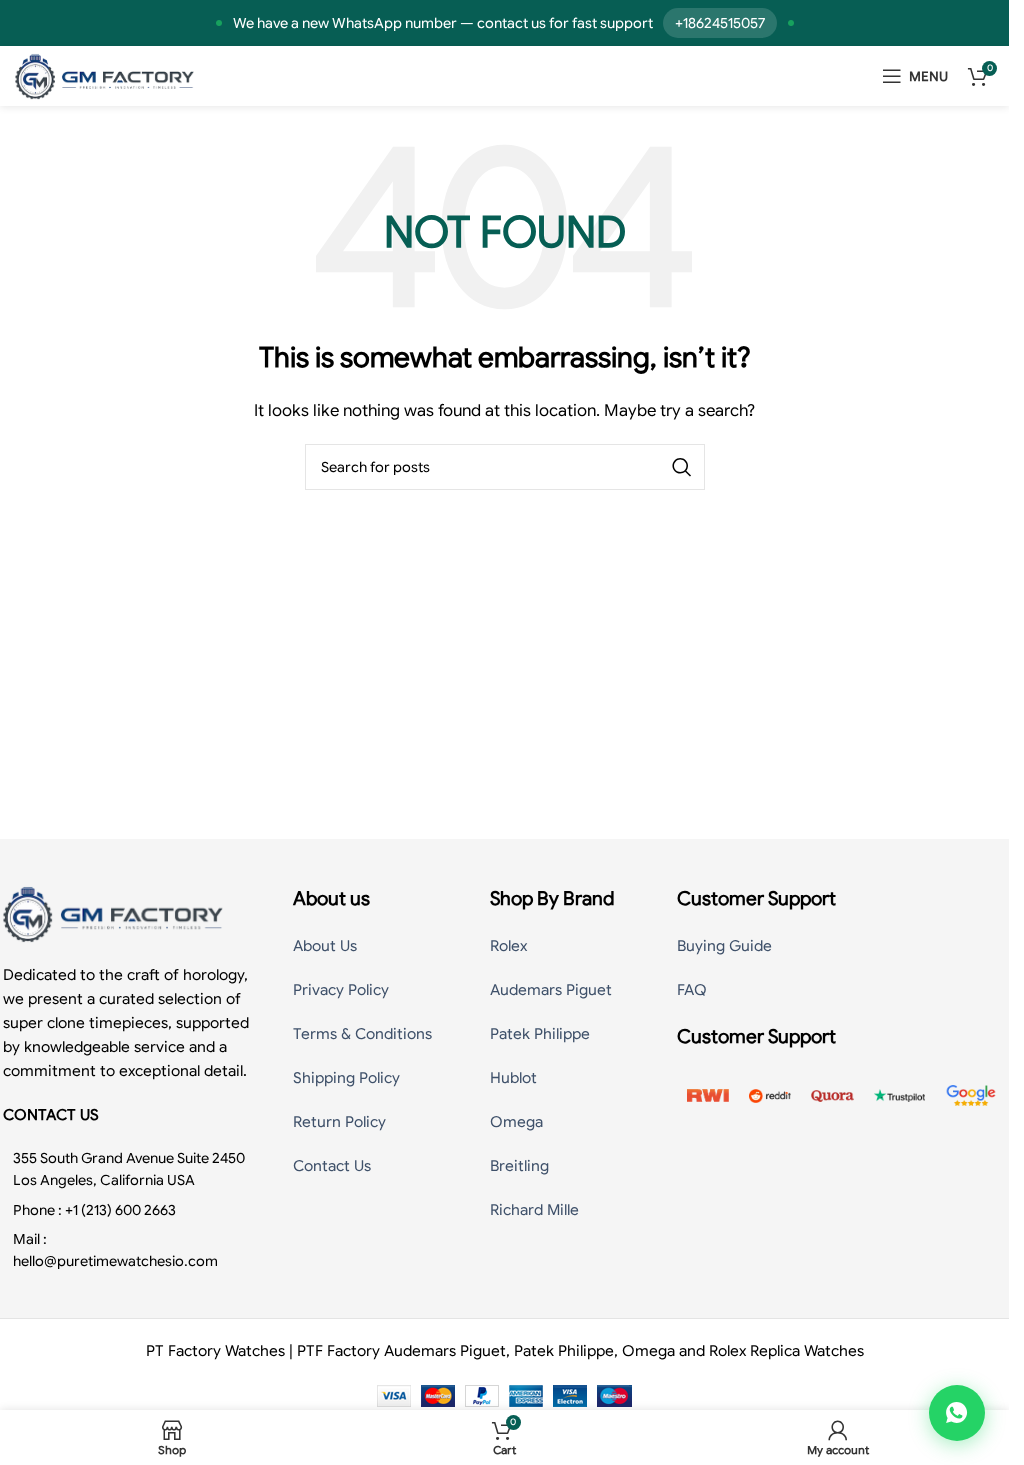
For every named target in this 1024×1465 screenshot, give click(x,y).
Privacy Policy (341, 990)
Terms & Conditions (362, 1034)
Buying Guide (724, 946)
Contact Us (332, 1166)
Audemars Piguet (551, 990)
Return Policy (339, 1122)
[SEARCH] (682, 467)
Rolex (508, 946)
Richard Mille (534, 1210)
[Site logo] (104, 75)
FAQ (692, 990)
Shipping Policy (346, 1078)
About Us (325, 946)
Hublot (513, 1078)
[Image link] (113, 912)
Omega (516, 1122)
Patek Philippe (540, 1034)
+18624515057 (720, 23)
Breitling (519, 1166)
